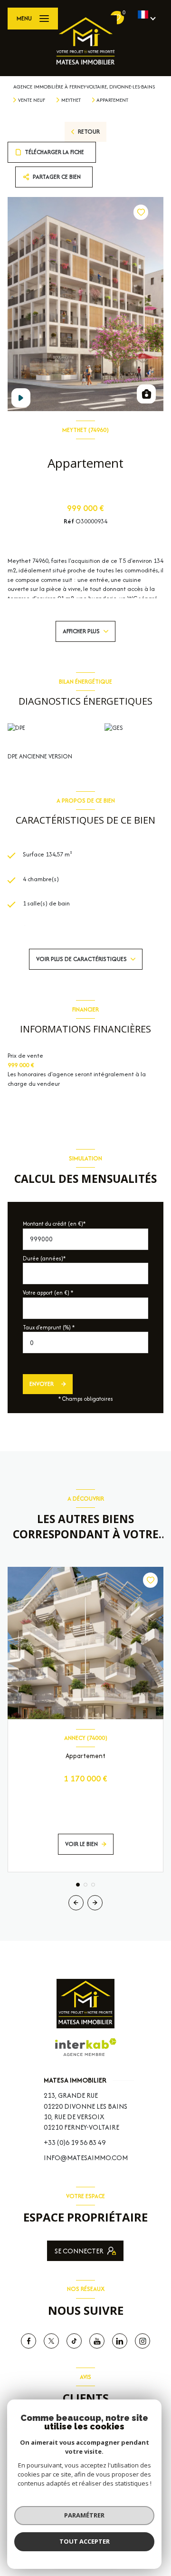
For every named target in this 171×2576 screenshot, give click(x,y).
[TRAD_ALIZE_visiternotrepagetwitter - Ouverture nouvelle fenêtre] (51, 2341)
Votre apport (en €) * (48, 1293)
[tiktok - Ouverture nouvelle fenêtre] (74, 2341)
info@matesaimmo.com (86, 2158)
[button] (95, 1903)
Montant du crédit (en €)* (54, 1224)
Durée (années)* (44, 1258)
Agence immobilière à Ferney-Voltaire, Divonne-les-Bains (84, 87)
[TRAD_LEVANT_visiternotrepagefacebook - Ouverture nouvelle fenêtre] (28, 2341)
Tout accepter (85, 2541)
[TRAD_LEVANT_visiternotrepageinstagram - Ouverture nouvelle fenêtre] (142, 2341)
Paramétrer (84, 2515)
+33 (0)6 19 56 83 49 (75, 2142)
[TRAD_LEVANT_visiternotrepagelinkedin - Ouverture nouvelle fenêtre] (120, 2341)
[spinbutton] (85, 1342)
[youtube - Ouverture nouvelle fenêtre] (97, 2341)
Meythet (71, 100)
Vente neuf (32, 100)
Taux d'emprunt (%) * (49, 1327)
